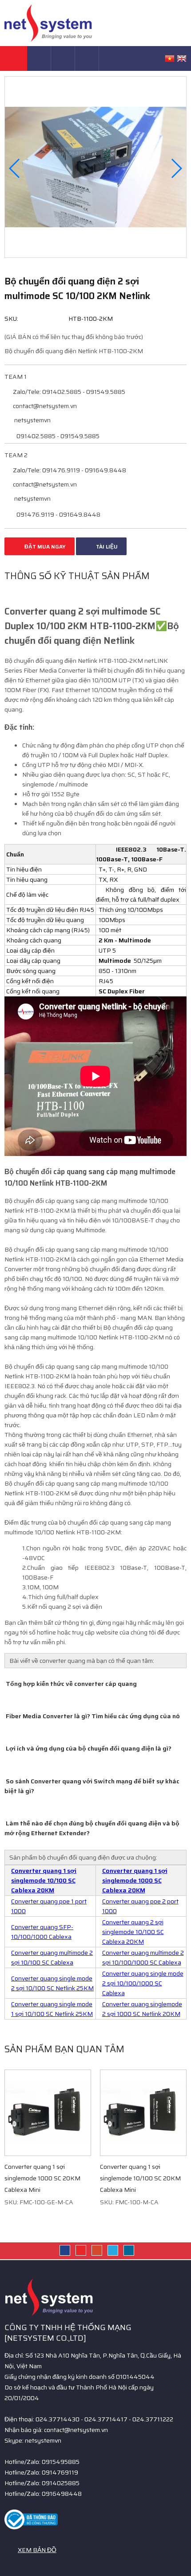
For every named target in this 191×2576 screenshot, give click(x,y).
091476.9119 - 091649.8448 (58, 514)
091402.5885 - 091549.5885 (57, 436)
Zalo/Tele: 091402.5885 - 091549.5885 (68, 392)
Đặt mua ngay (44, 547)
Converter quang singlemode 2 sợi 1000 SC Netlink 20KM (142, 2009)
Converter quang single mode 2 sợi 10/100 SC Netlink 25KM (52, 1983)
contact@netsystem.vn (44, 406)
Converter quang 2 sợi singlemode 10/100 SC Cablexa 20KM (133, 1932)
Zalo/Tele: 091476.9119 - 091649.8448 (69, 470)
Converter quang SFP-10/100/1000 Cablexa (42, 1932)
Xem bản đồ (37, 2550)
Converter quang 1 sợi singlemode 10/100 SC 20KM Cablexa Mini (140, 2178)
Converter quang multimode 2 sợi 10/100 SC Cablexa (52, 1957)
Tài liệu (106, 547)
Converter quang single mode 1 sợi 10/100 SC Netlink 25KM (52, 2009)
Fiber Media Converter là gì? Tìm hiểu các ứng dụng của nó (92, 1716)
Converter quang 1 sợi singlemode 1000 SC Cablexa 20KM (135, 1880)
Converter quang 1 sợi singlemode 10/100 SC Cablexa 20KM (44, 1880)
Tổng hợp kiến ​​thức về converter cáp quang (71, 1684)
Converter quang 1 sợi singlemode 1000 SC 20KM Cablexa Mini (42, 2178)
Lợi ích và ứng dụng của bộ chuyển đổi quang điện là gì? (88, 1748)
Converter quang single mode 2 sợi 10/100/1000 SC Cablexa (143, 1983)
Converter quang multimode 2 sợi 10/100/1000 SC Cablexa (143, 1957)
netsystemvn (32, 420)
